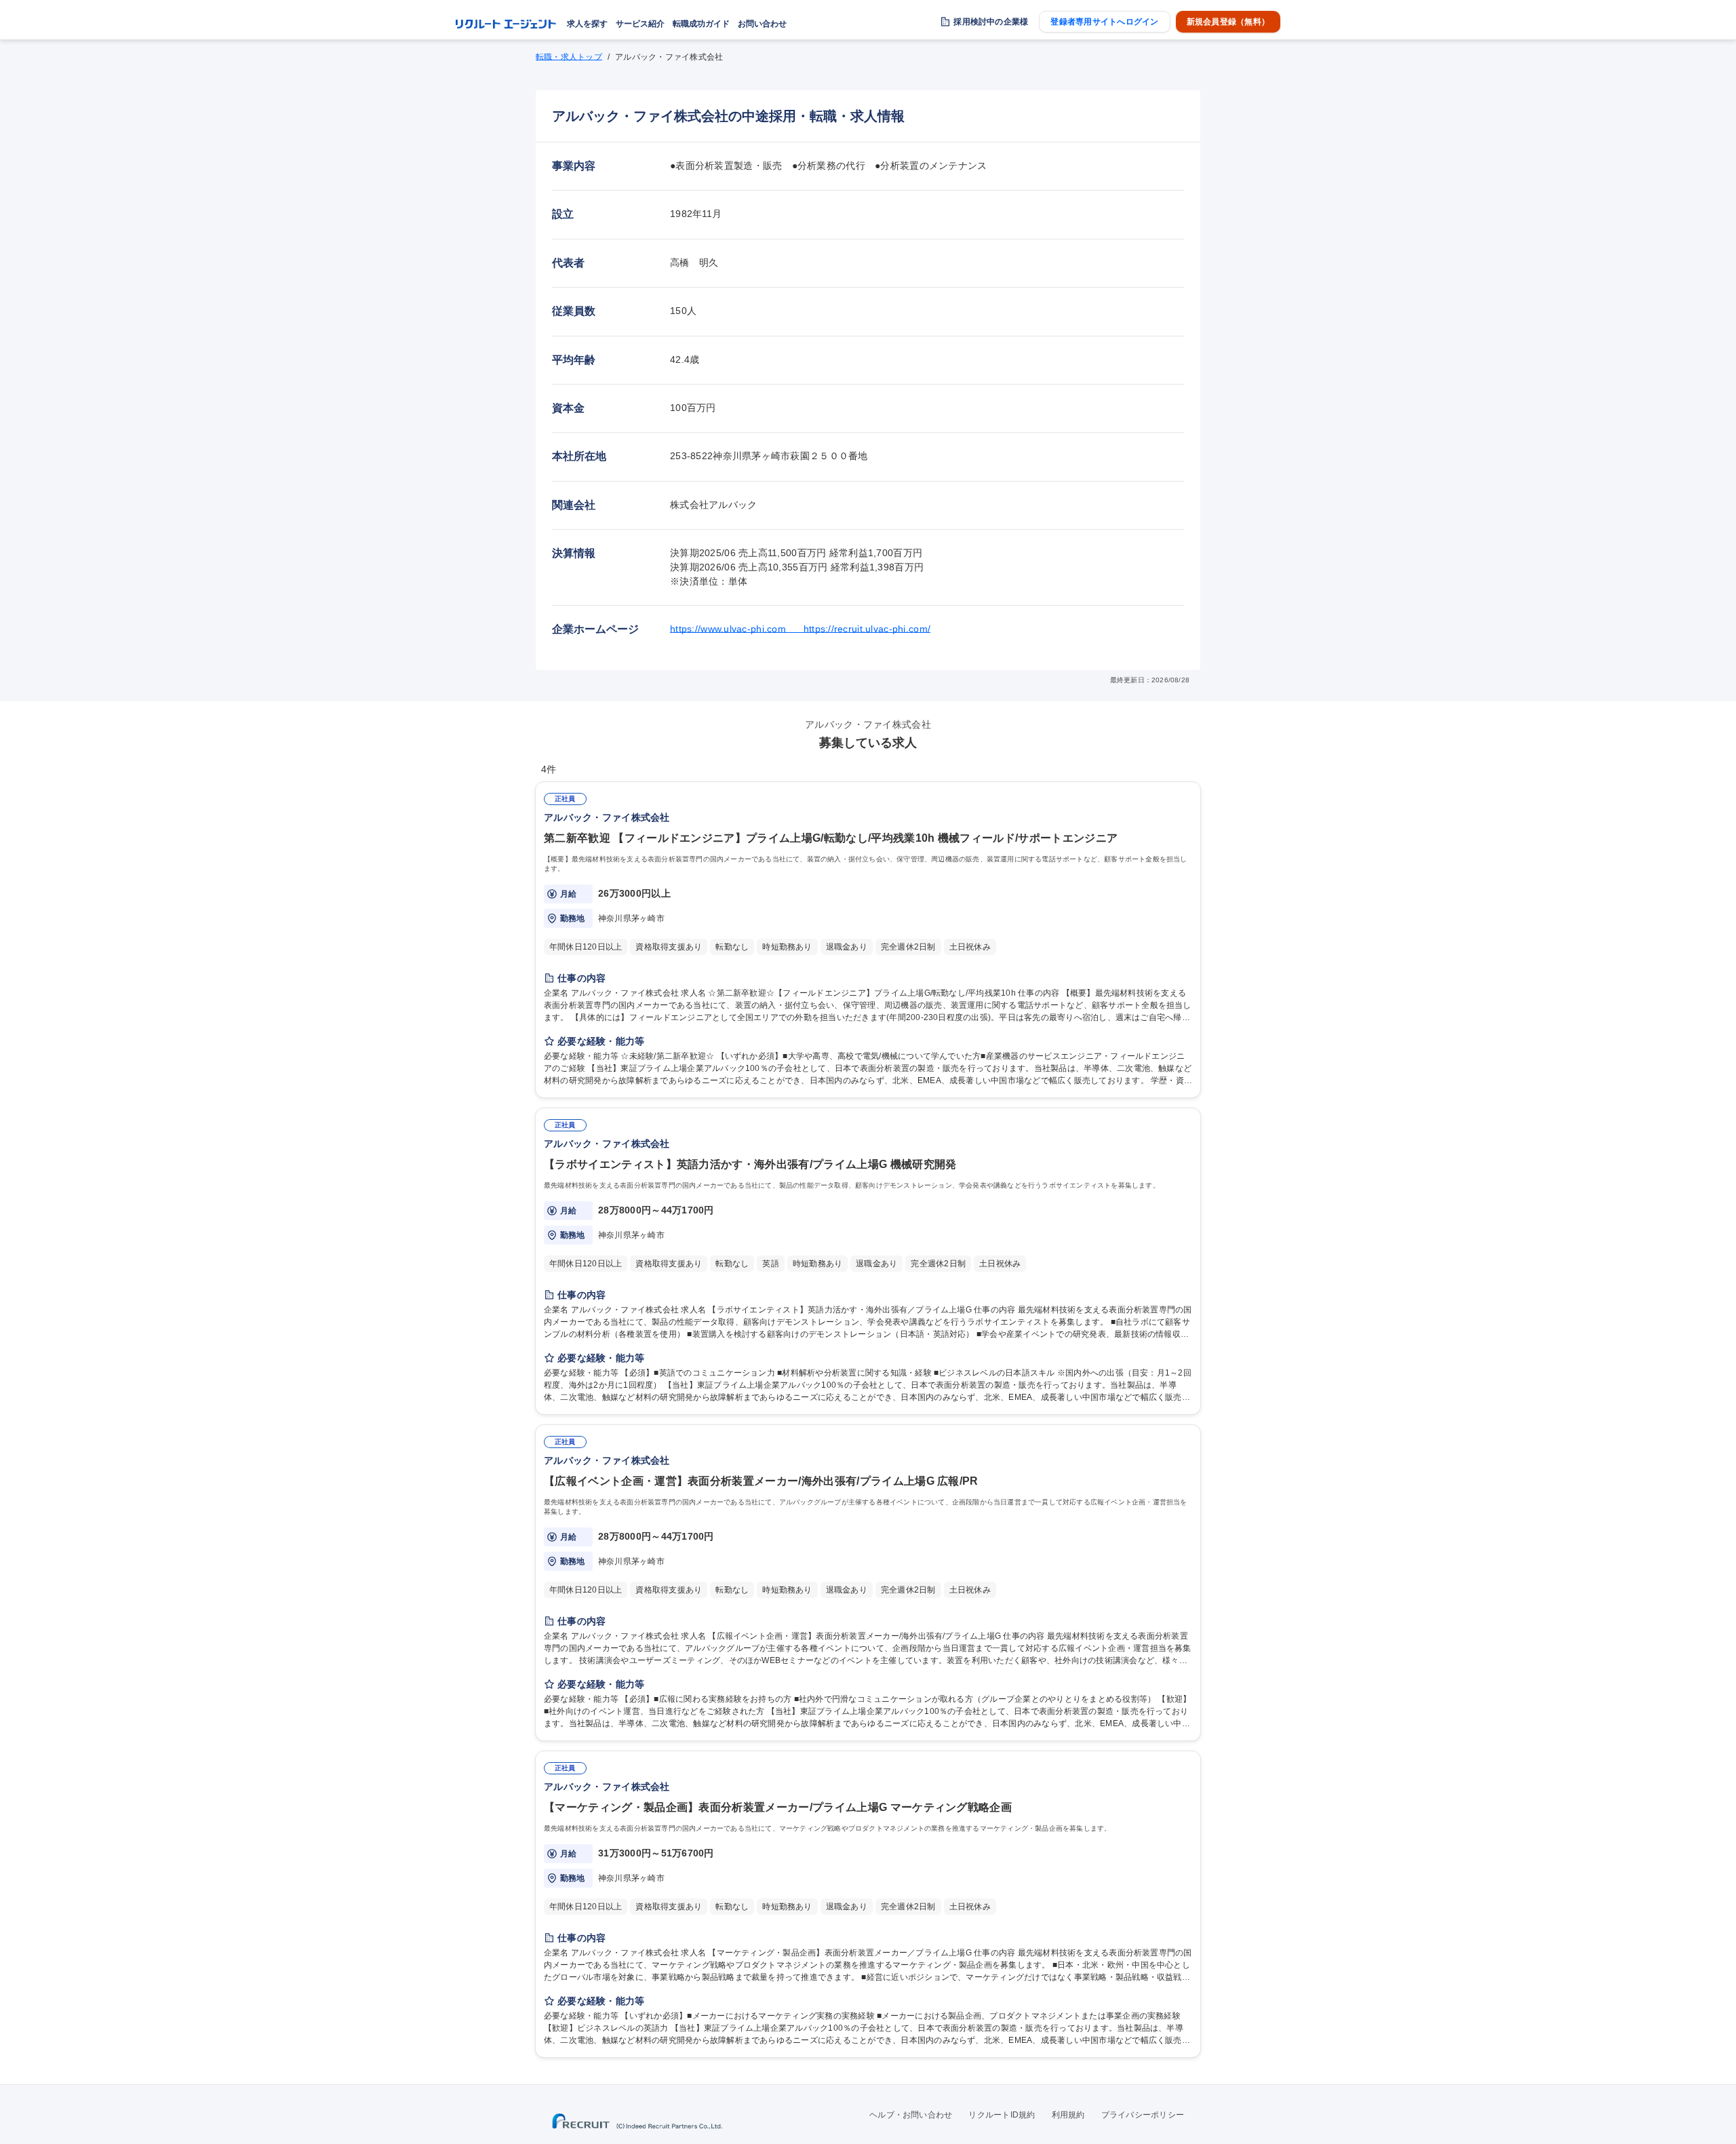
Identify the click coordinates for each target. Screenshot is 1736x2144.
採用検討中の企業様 (991, 22)
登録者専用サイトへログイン (1104, 22)
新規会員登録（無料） (1228, 22)
